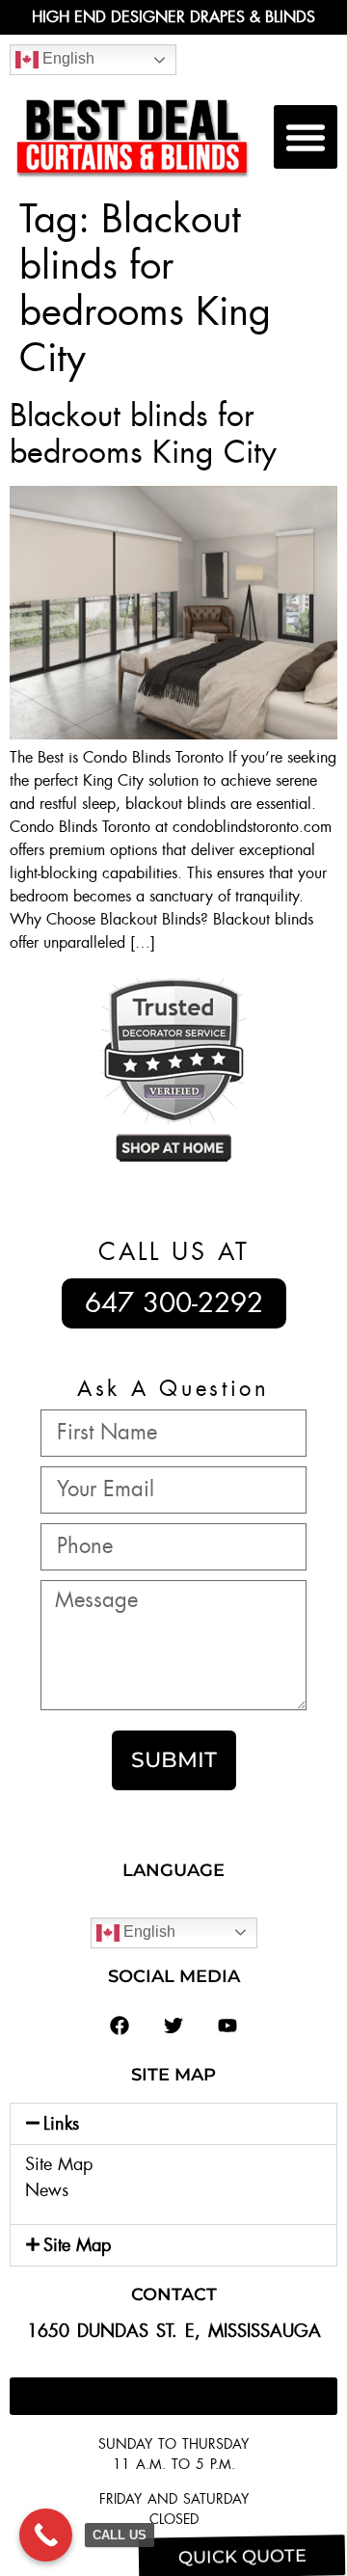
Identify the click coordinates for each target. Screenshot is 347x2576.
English (67, 58)
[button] (306, 137)
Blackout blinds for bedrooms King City (143, 434)
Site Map (59, 2164)
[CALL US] (46, 2535)
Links (61, 2124)
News (47, 2190)
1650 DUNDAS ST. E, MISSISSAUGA (174, 2331)
